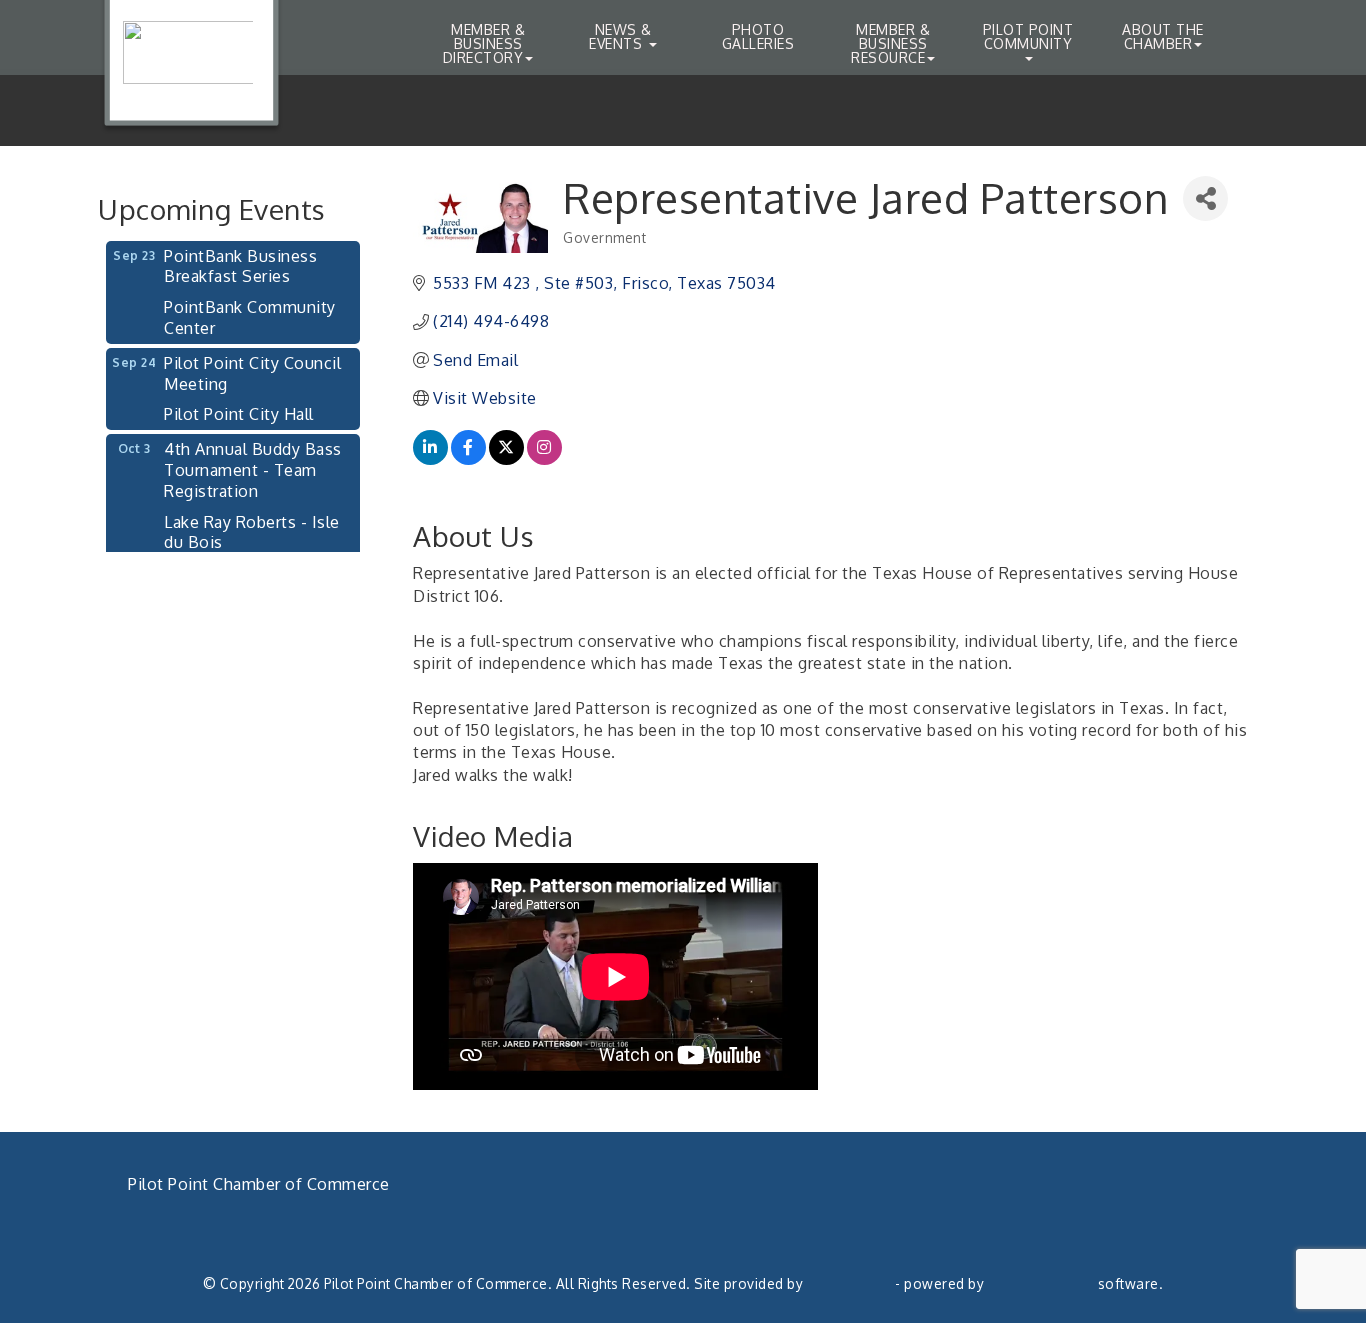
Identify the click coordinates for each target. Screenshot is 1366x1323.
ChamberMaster (1041, 1283)
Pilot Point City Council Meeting (252, 363)
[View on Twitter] (506, 459)
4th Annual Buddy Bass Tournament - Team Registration (253, 460)
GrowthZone (849, 1283)
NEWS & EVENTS (620, 36)
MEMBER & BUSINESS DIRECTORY (484, 43)
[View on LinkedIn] (430, 459)
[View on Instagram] (544, 459)
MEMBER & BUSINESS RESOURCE (890, 43)
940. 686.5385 (202, 1229)
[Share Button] (1205, 198)
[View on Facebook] (468, 459)
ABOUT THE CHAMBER (1163, 36)
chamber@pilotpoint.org (240, 1252)
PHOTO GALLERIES (758, 36)
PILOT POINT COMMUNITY (1028, 36)
